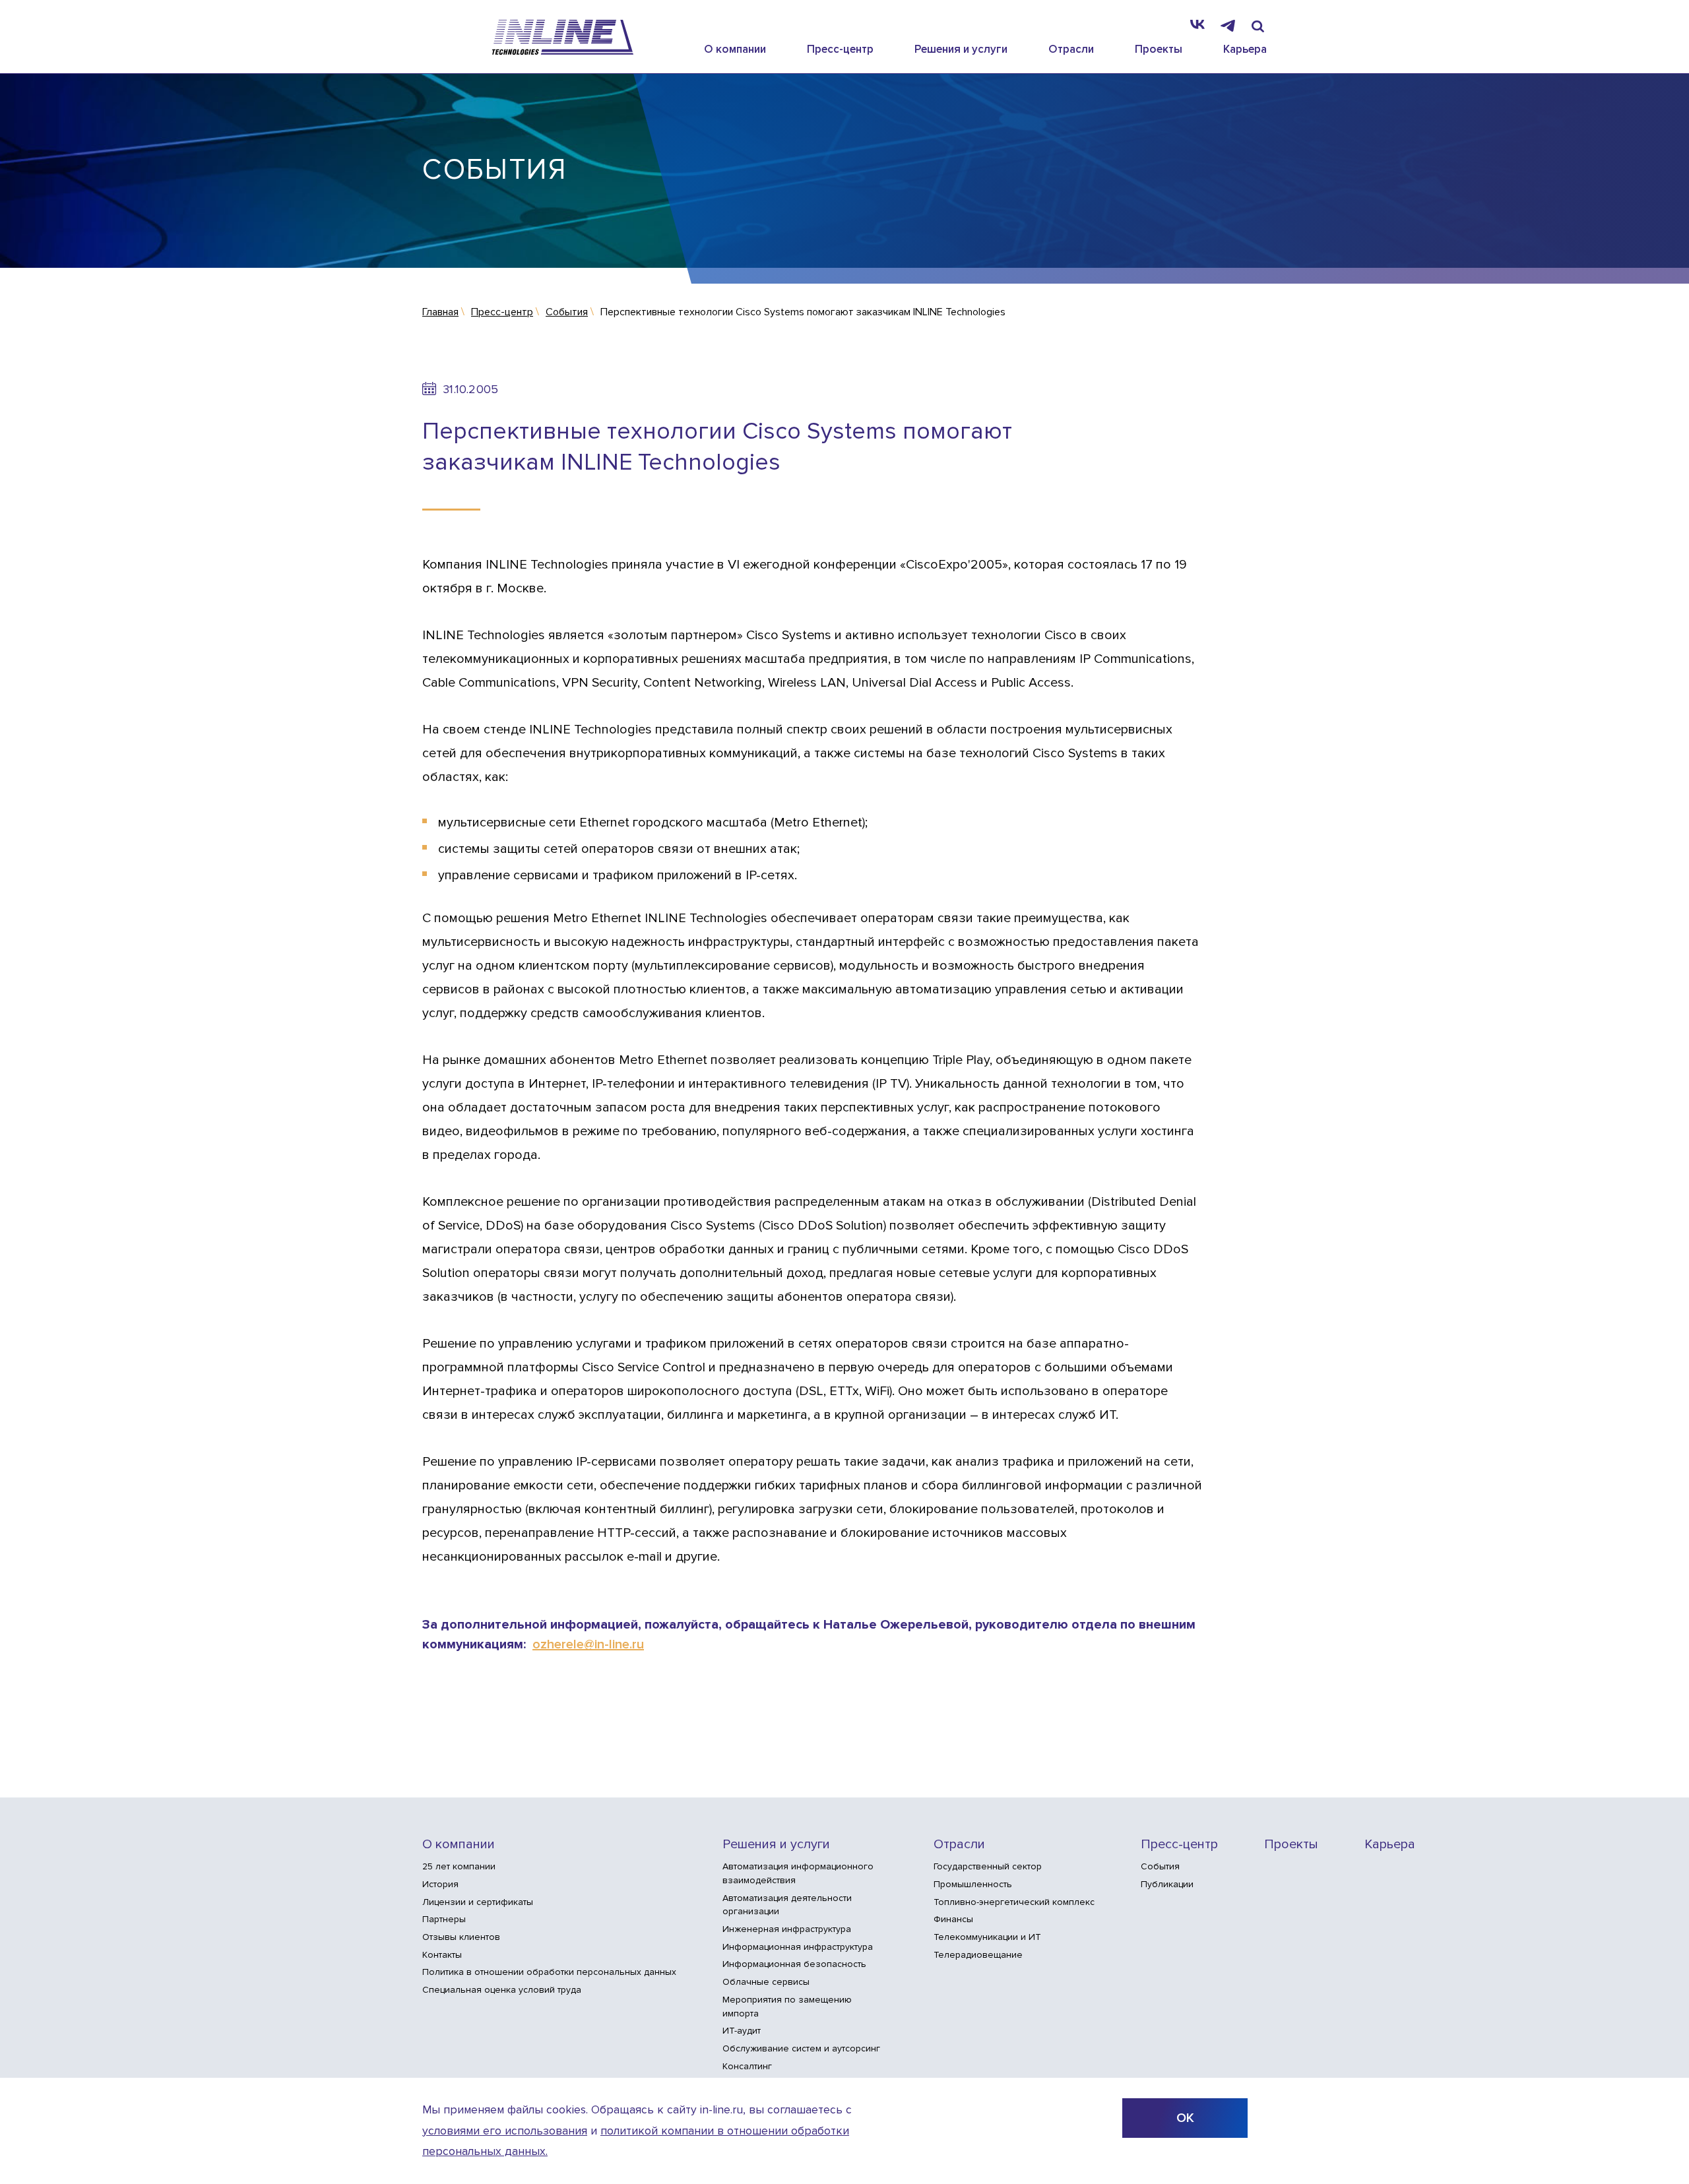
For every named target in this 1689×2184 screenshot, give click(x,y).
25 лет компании (459, 1866)
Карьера (1245, 49)
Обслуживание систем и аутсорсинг (801, 2048)
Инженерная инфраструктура (787, 1929)
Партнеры (444, 1919)
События (1160, 1866)
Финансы (953, 1919)
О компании (735, 49)
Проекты (1159, 49)
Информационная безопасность (794, 1964)
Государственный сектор (988, 1866)
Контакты (442, 1955)
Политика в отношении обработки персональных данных (549, 1972)
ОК (1185, 2118)
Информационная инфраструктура (798, 1947)
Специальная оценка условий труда (502, 1990)
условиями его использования (505, 2131)
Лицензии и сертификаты (478, 1902)
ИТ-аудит (742, 2031)
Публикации (1167, 1884)
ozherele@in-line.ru (588, 1644)
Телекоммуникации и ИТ (987, 1937)
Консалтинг (747, 2066)
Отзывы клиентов (461, 1937)
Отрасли (1071, 49)
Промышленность (973, 1884)
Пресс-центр (840, 49)
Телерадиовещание (978, 1955)
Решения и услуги (961, 49)
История (440, 1884)
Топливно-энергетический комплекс (1014, 1902)
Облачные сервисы (766, 1982)
